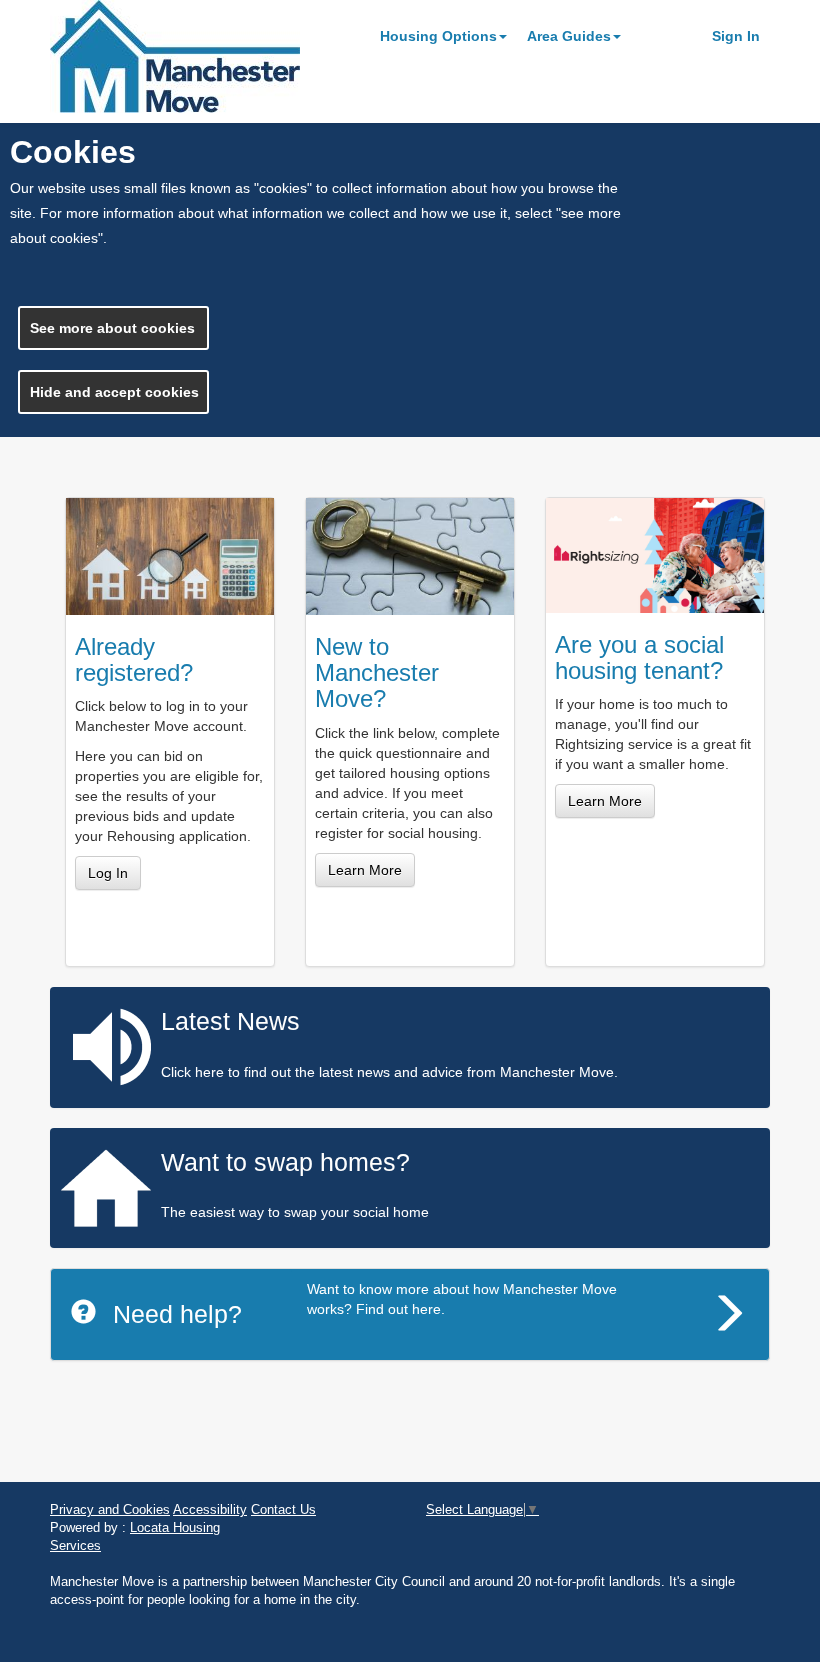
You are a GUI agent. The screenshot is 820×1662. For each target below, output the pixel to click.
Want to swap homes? (285, 1162)
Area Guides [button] (569, 36)
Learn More (365, 870)
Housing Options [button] (438, 36)
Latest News (230, 1021)
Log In (108, 873)
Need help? (177, 1314)
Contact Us (283, 1510)
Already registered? (134, 659)
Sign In (736, 36)
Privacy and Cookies (110, 1510)
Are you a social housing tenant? (639, 657)
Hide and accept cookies (114, 392)
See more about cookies (112, 328)
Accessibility (210, 1510)
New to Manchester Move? (377, 672)
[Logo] (210, 56)
